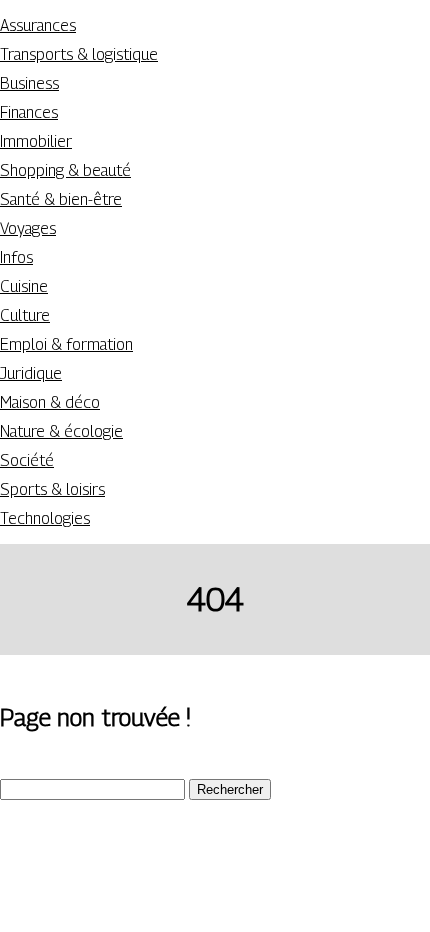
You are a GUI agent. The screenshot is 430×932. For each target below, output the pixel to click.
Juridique (31, 373)
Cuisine (24, 286)
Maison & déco (50, 402)
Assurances (38, 25)
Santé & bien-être (61, 199)
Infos (16, 257)
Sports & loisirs (52, 489)
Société (27, 460)
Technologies (45, 518)
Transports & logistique (79, 54)
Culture (25, 315)
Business (29, 83)
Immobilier (36, 141)
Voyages (28, 228)
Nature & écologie (61, 431)
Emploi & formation (66, 344)
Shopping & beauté (65, 170)
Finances (29, 112)
